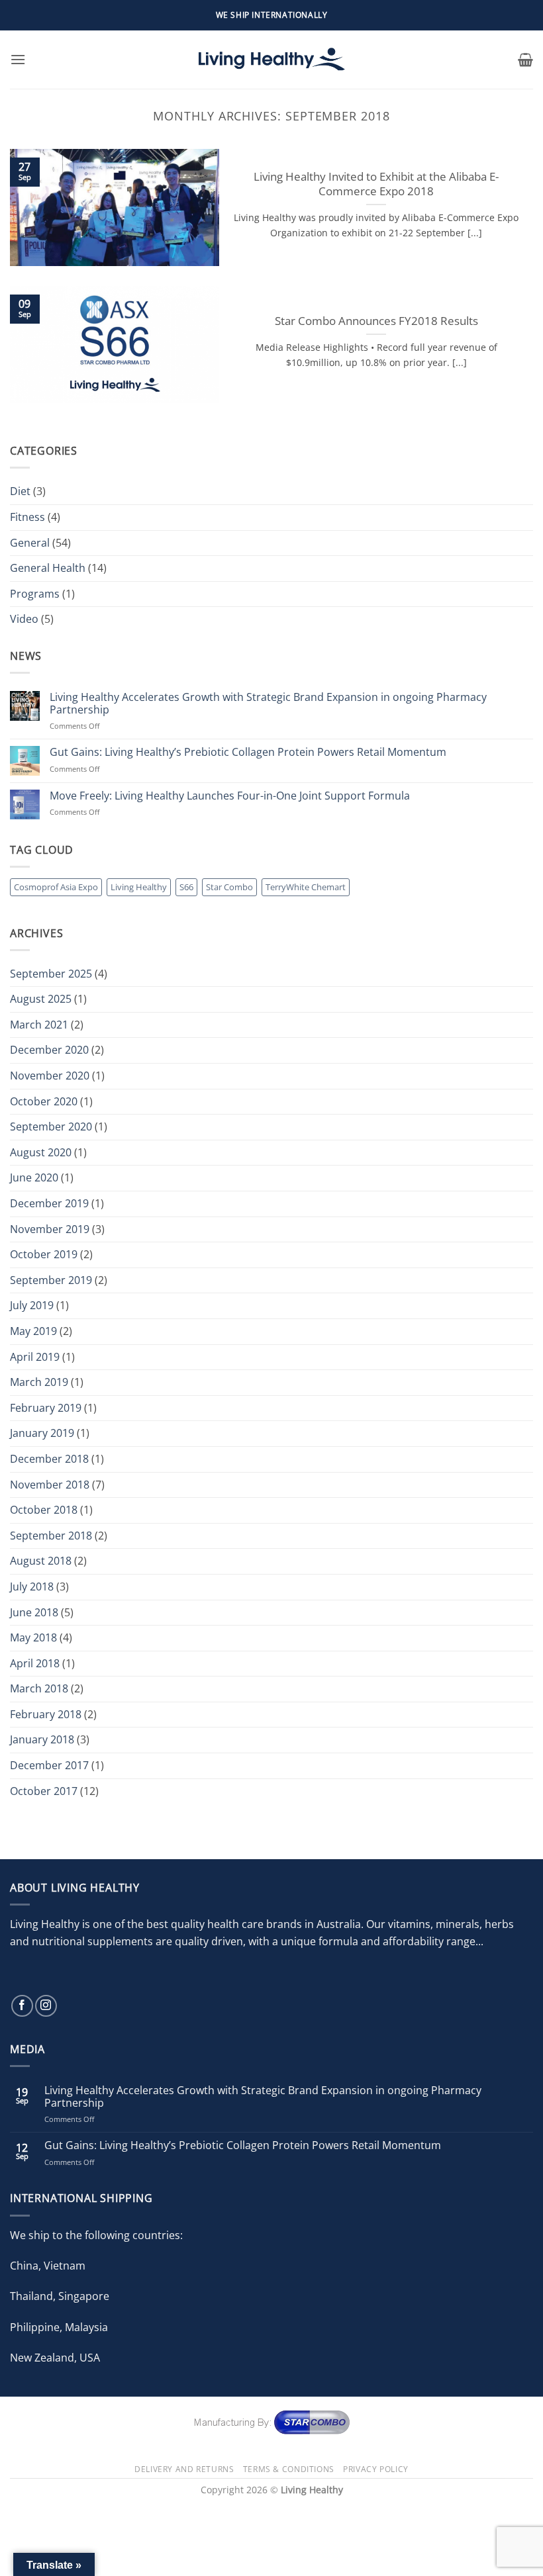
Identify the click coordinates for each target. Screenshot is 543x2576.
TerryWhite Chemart (306, 887)
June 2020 (34, 1177)
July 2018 (32, 1587)
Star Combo (229, 887)
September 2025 (51, 974)
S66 (186, 887)
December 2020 (49, 1050)
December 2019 (49, 1203)
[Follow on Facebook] (22, 2006)
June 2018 (34, 1612)
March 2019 (39, 1382)
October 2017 (44, 1791)
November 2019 (50, 1229)
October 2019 (44, 1254)
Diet (20, 491)
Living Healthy (139, 887)
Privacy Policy (376, 2469)
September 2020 (51, 1127)
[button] (18, 59)
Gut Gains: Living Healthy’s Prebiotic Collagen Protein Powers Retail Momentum (248, 752)
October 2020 (44, 1101)
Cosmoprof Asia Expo (56, 887)
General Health (48, 568)
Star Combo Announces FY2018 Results (376, 321)
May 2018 (33, 1637)
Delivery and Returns (184, 2469)
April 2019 (35, 1357)
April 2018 (35, 1663)
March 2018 (39, 1688)
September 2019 (51, 1280)
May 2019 (33, 1331)
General (30, 543)
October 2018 (44, 1510)
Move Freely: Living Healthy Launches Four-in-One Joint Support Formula (230, 796)
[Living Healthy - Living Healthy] (271, 60)
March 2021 (39, 1025)
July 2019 (32, 1305)
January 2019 (42, 1433)
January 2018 (42, 1739)
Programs (35, 594)
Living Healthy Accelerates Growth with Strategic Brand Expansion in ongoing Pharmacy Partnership (268, 704)
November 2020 (50, 1076)
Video (24, 619)
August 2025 (41, 999)
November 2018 (50, 1485)
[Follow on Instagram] (46, 2006)
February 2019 (46, 1408)
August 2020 (41, 1152)
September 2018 (51, 1536)
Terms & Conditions (289, 2469)
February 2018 (46, 1714)
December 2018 (49, 1459)
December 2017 (49, 1765)
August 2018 (41, 1561)
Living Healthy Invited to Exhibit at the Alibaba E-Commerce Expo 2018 (376, 184)
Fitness (27, 517)
